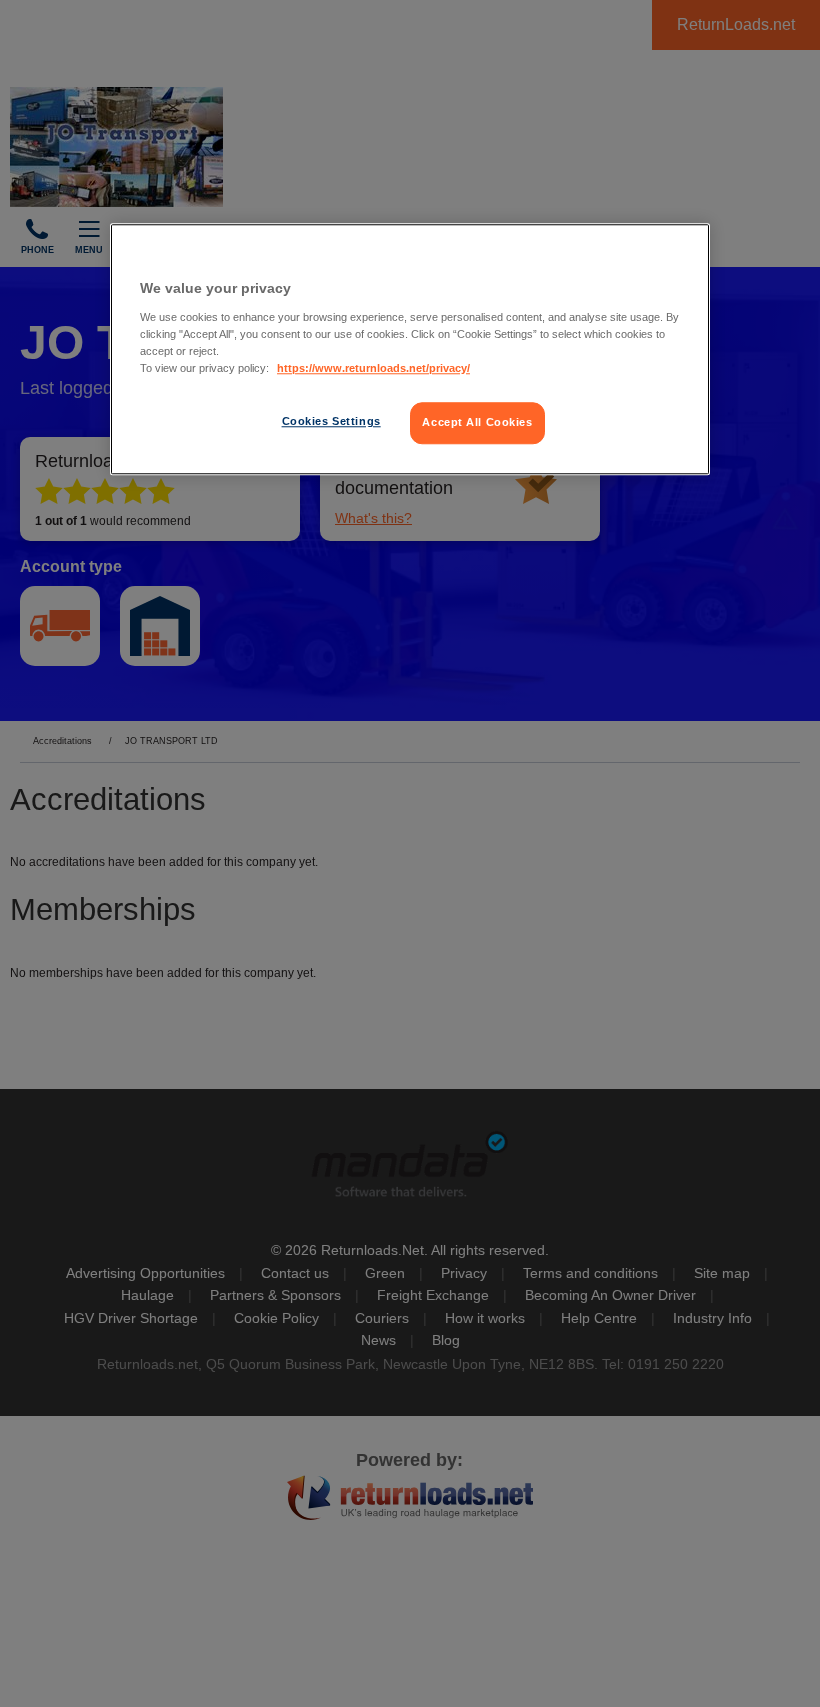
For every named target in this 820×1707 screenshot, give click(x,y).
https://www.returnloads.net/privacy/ (373, 368)
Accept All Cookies (477, 422)
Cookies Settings (331, 421)
